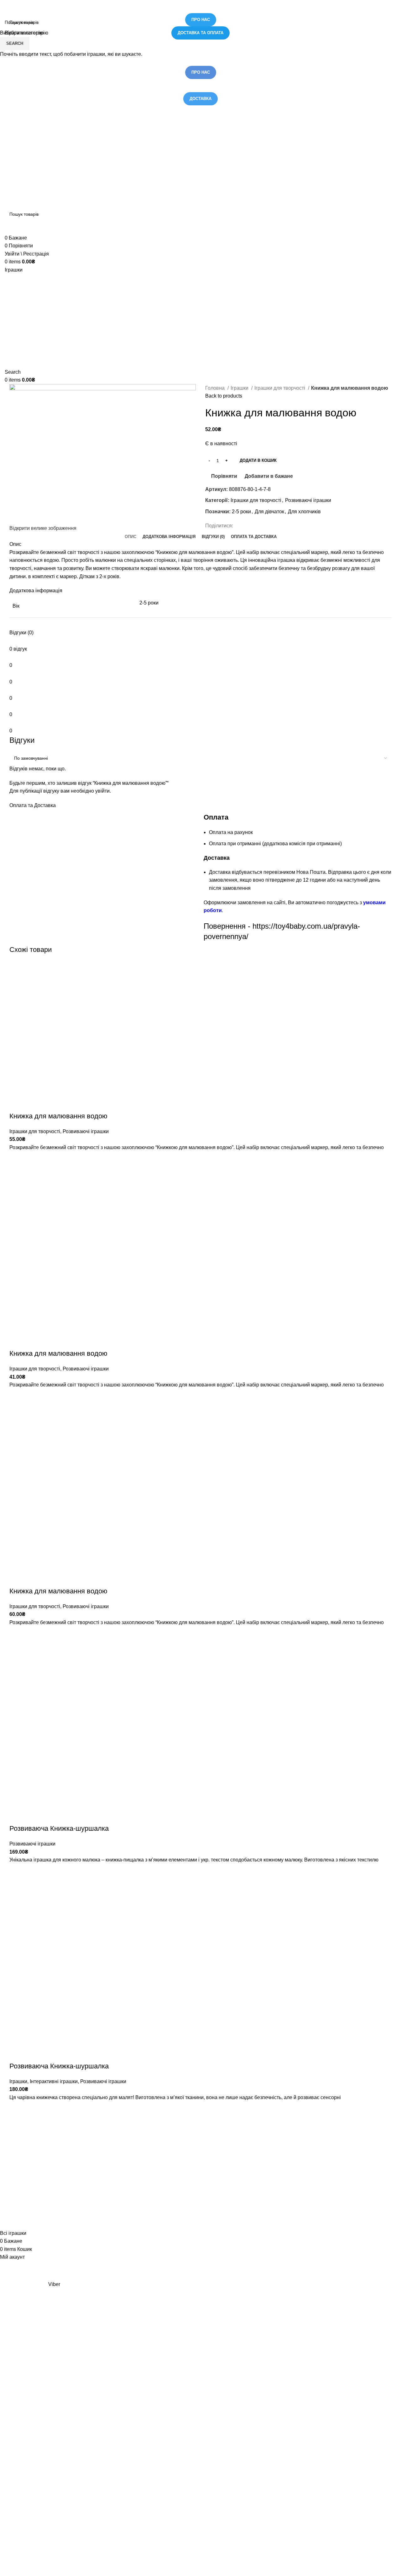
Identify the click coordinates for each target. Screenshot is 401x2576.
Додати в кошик (258, 460)
